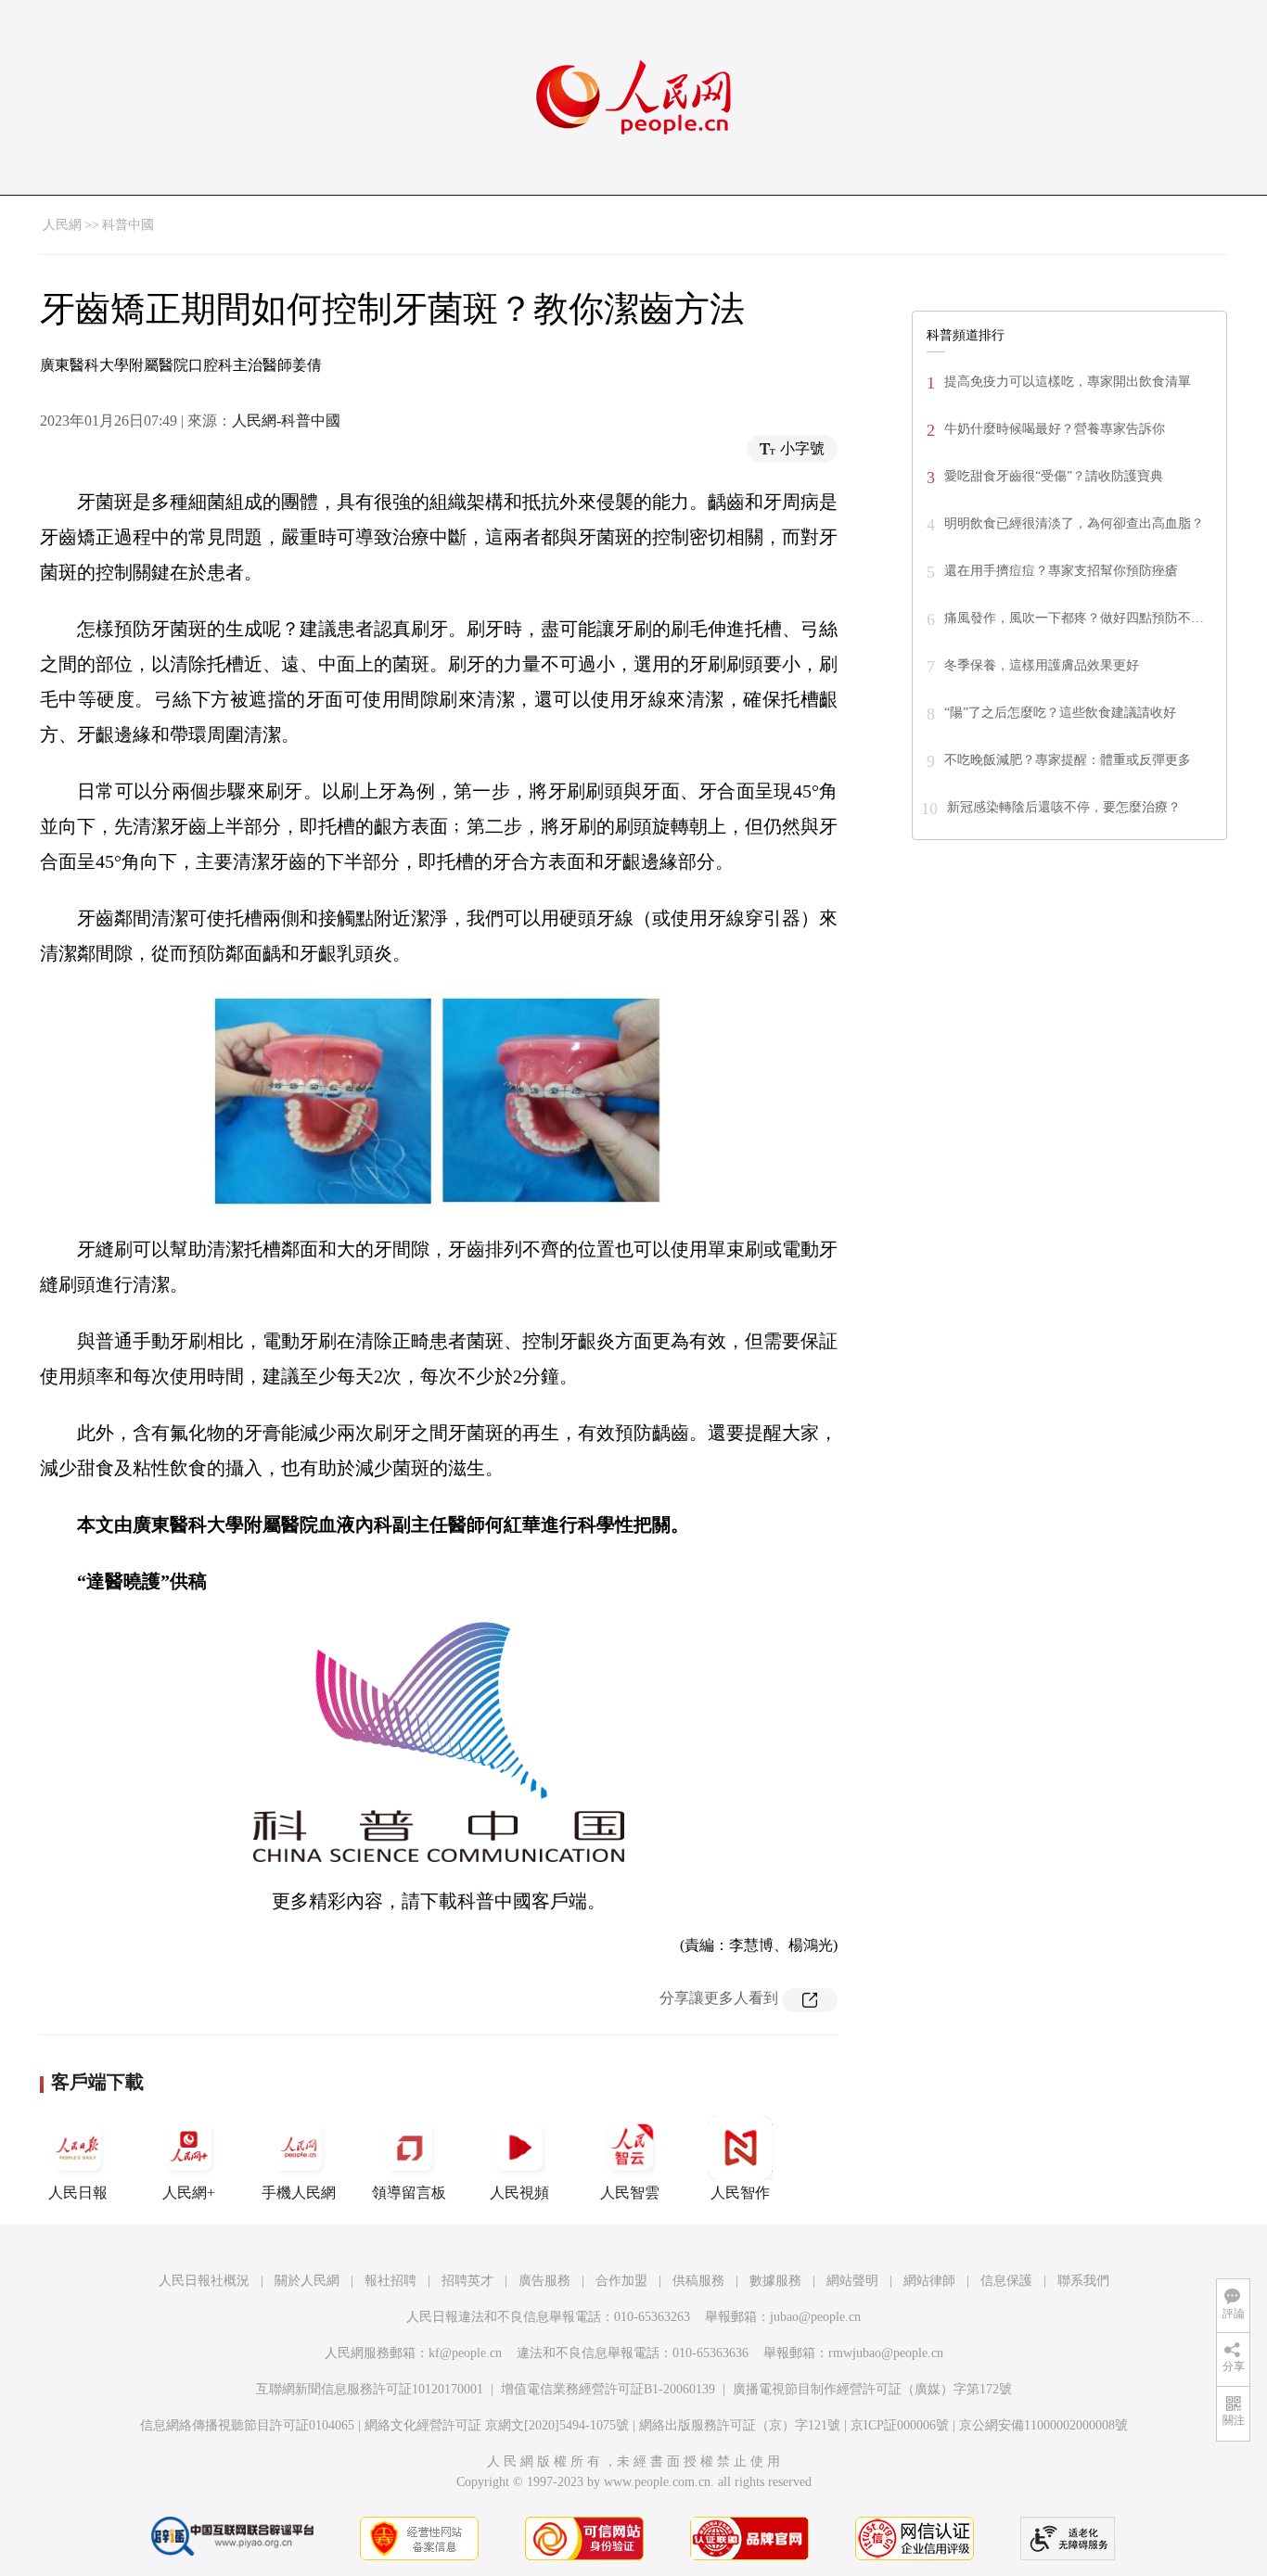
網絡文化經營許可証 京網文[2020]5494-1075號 (497, 2425)
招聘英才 (467, 2281)
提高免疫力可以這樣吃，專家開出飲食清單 (1068, 382)
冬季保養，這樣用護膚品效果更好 (1042, 665)
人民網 (62, 225)
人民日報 (78, 2193)
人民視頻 (519, 2193)
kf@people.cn (465, 2353)
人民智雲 (630, 2193)
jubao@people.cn (815, 2317)
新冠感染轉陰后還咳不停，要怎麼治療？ (1064, 807)
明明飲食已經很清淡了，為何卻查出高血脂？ (1074, 523)
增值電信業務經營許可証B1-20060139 (608, 2389)
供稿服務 (698, 2281)
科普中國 (128, 225)
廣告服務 (544, 2281)
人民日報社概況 (204, 2281)
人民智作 (740, 2193)
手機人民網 (299, 2193)
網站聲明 (852, 2281)
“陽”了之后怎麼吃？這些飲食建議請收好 (1060, 713)
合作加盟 (621, 2281)
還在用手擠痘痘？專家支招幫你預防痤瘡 (1061, 571)
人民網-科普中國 (286, 421)
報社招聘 (390, 2281)
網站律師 (929, 2281)
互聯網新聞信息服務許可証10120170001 (370, 2389)
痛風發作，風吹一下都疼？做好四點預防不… (1074, 618)
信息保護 (1006, 2281)
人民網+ (189, 2193)
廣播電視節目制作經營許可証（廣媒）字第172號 (872, 2389)
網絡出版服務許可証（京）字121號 (740, 2425)
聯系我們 (1083, 2281)
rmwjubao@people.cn (886, 2353)
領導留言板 (409, 2193)
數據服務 (775, 2281)
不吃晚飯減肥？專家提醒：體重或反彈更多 (1068, 760)
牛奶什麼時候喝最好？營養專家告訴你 (1055, 429)
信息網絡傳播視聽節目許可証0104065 (247, 2425)
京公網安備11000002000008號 (1043, 2425)
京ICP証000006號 (900, 2425)
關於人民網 (307, 2281)
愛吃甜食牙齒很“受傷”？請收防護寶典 (1054, 476)
